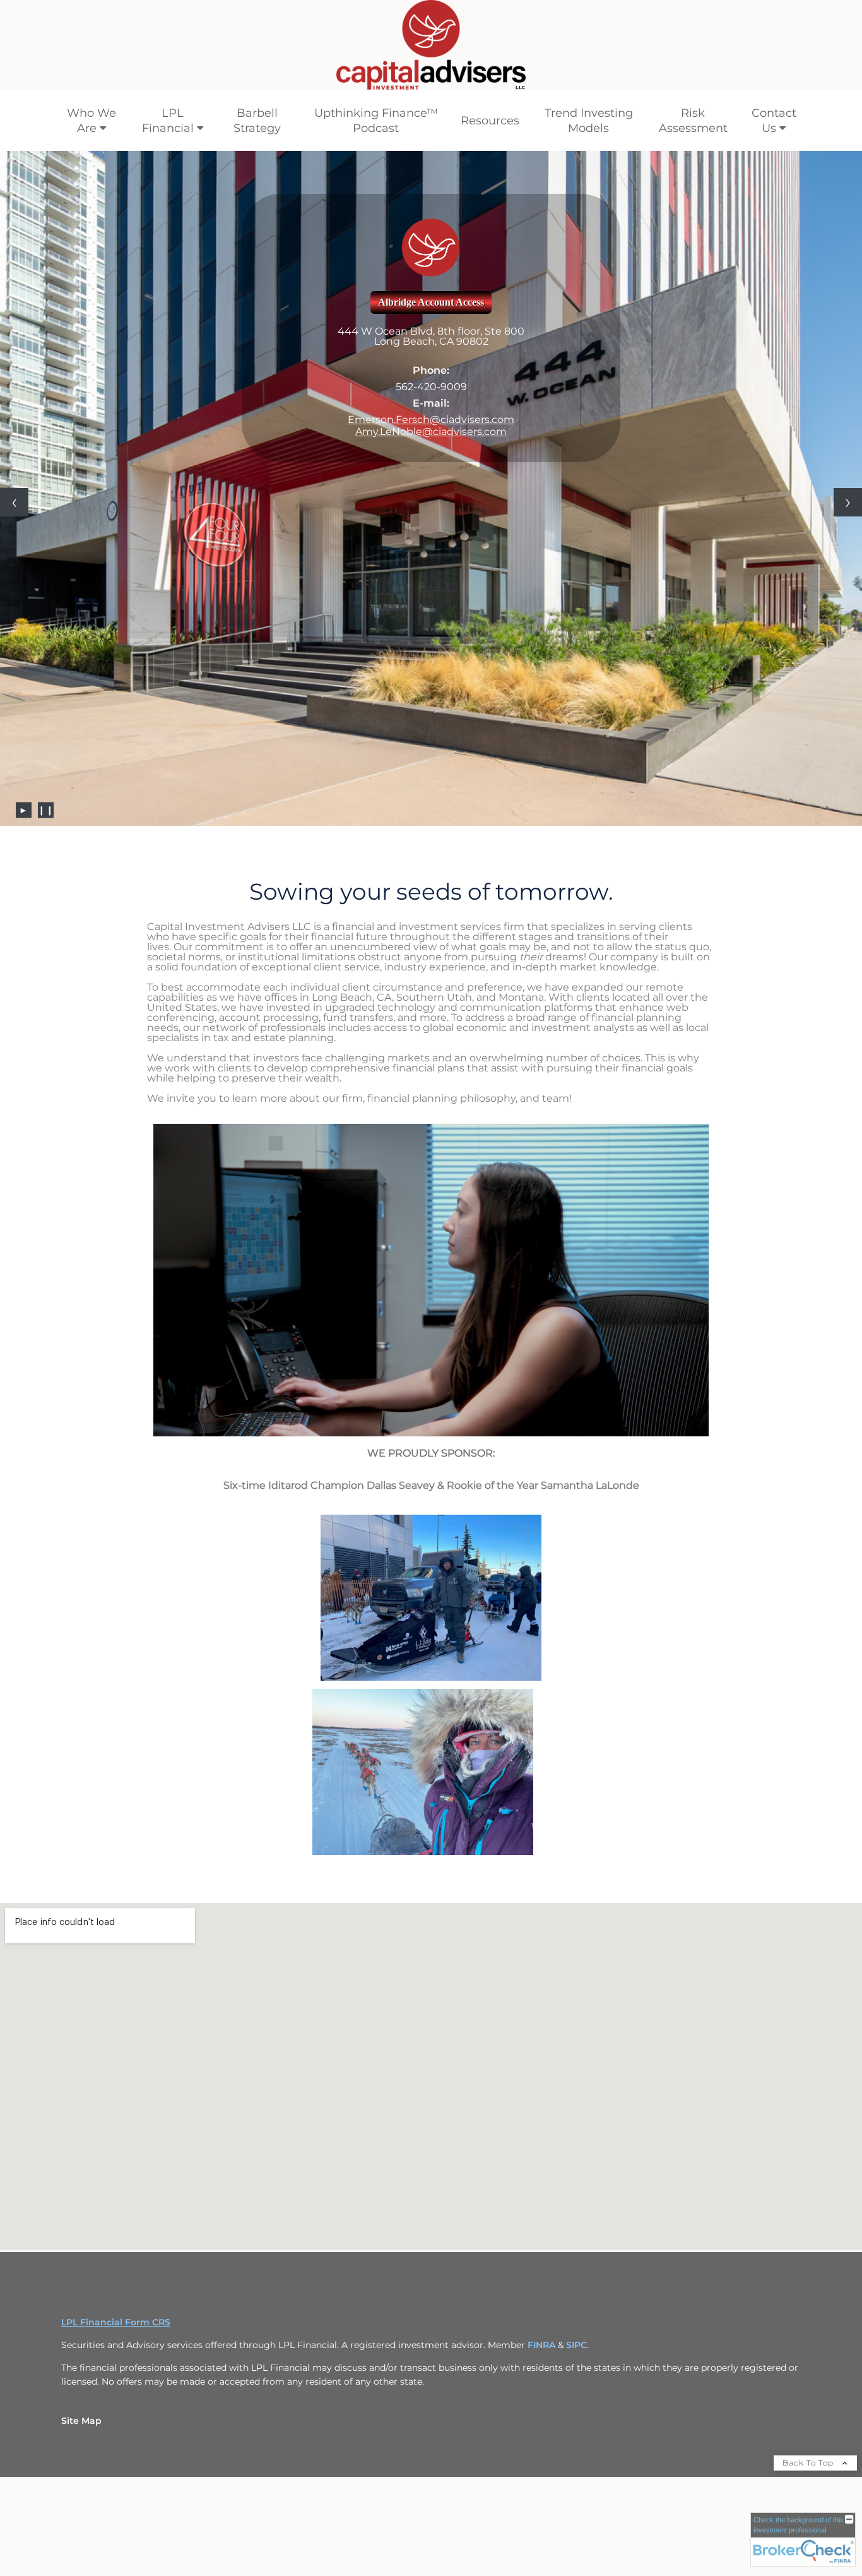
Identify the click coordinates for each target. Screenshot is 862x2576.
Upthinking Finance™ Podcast (376, 121)
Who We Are (92, 121)
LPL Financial (168, 121)
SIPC (576, 2271)
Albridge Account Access (431, 302)
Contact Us (774, 121)
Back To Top (809, 2389)
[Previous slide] (14, 466)
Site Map (81, 2347)
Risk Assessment (693, 121)
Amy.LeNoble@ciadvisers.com (431, 432)
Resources (490, 121)
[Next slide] (848, 466)
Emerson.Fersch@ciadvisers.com (431, 420)
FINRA (543, 2271)
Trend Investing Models (589, 121)
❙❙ (46, 736)
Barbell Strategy (257, 121)
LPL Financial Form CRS (116, 2248)
